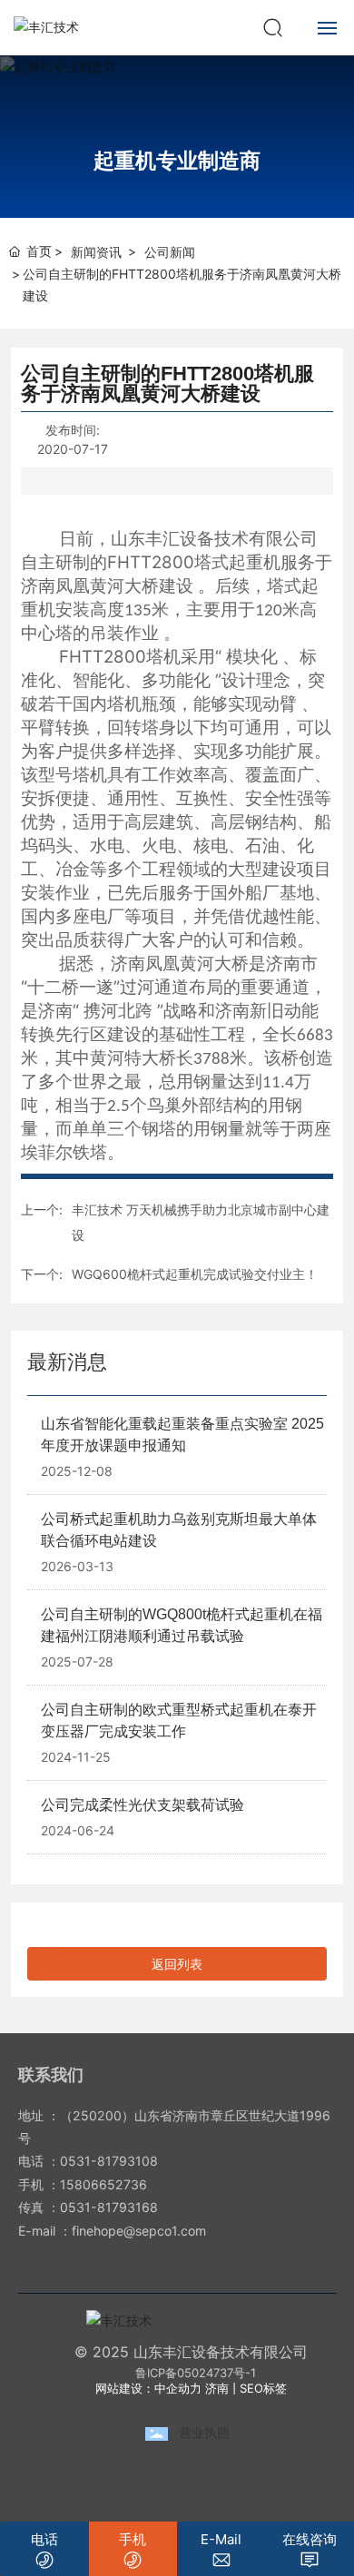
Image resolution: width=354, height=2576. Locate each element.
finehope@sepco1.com (139, 2231)
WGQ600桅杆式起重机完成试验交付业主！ (195, 1274)
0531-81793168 (109, 2207)
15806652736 (103, 2184)
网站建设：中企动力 (148, 2388)
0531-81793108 (109, 2161)
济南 (217, 2388)
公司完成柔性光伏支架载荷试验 (143, 1805)
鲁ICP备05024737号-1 (196, 2373)
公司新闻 (170, 252)
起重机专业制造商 (177, 160)
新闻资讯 (96, 252)
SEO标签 (263, 2388)
